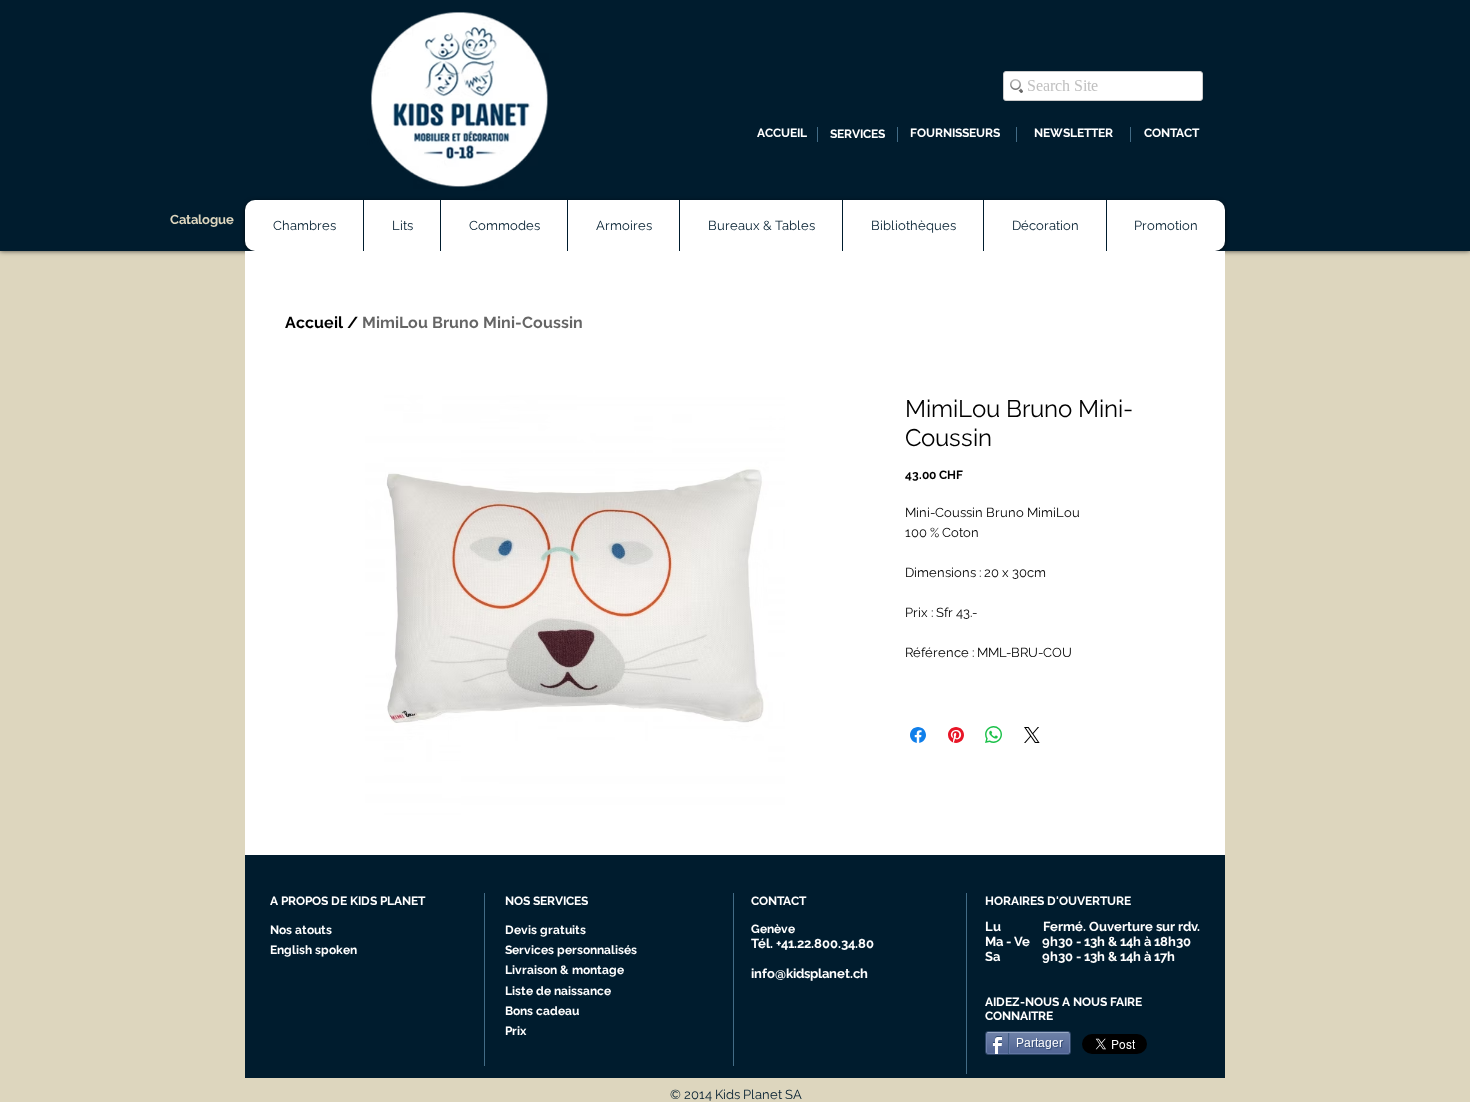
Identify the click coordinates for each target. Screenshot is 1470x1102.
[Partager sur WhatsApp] (994, 735)
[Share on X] (1032, 735)
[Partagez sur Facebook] (918, 735)
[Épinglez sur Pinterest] (956, 735)
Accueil (314, 322)
